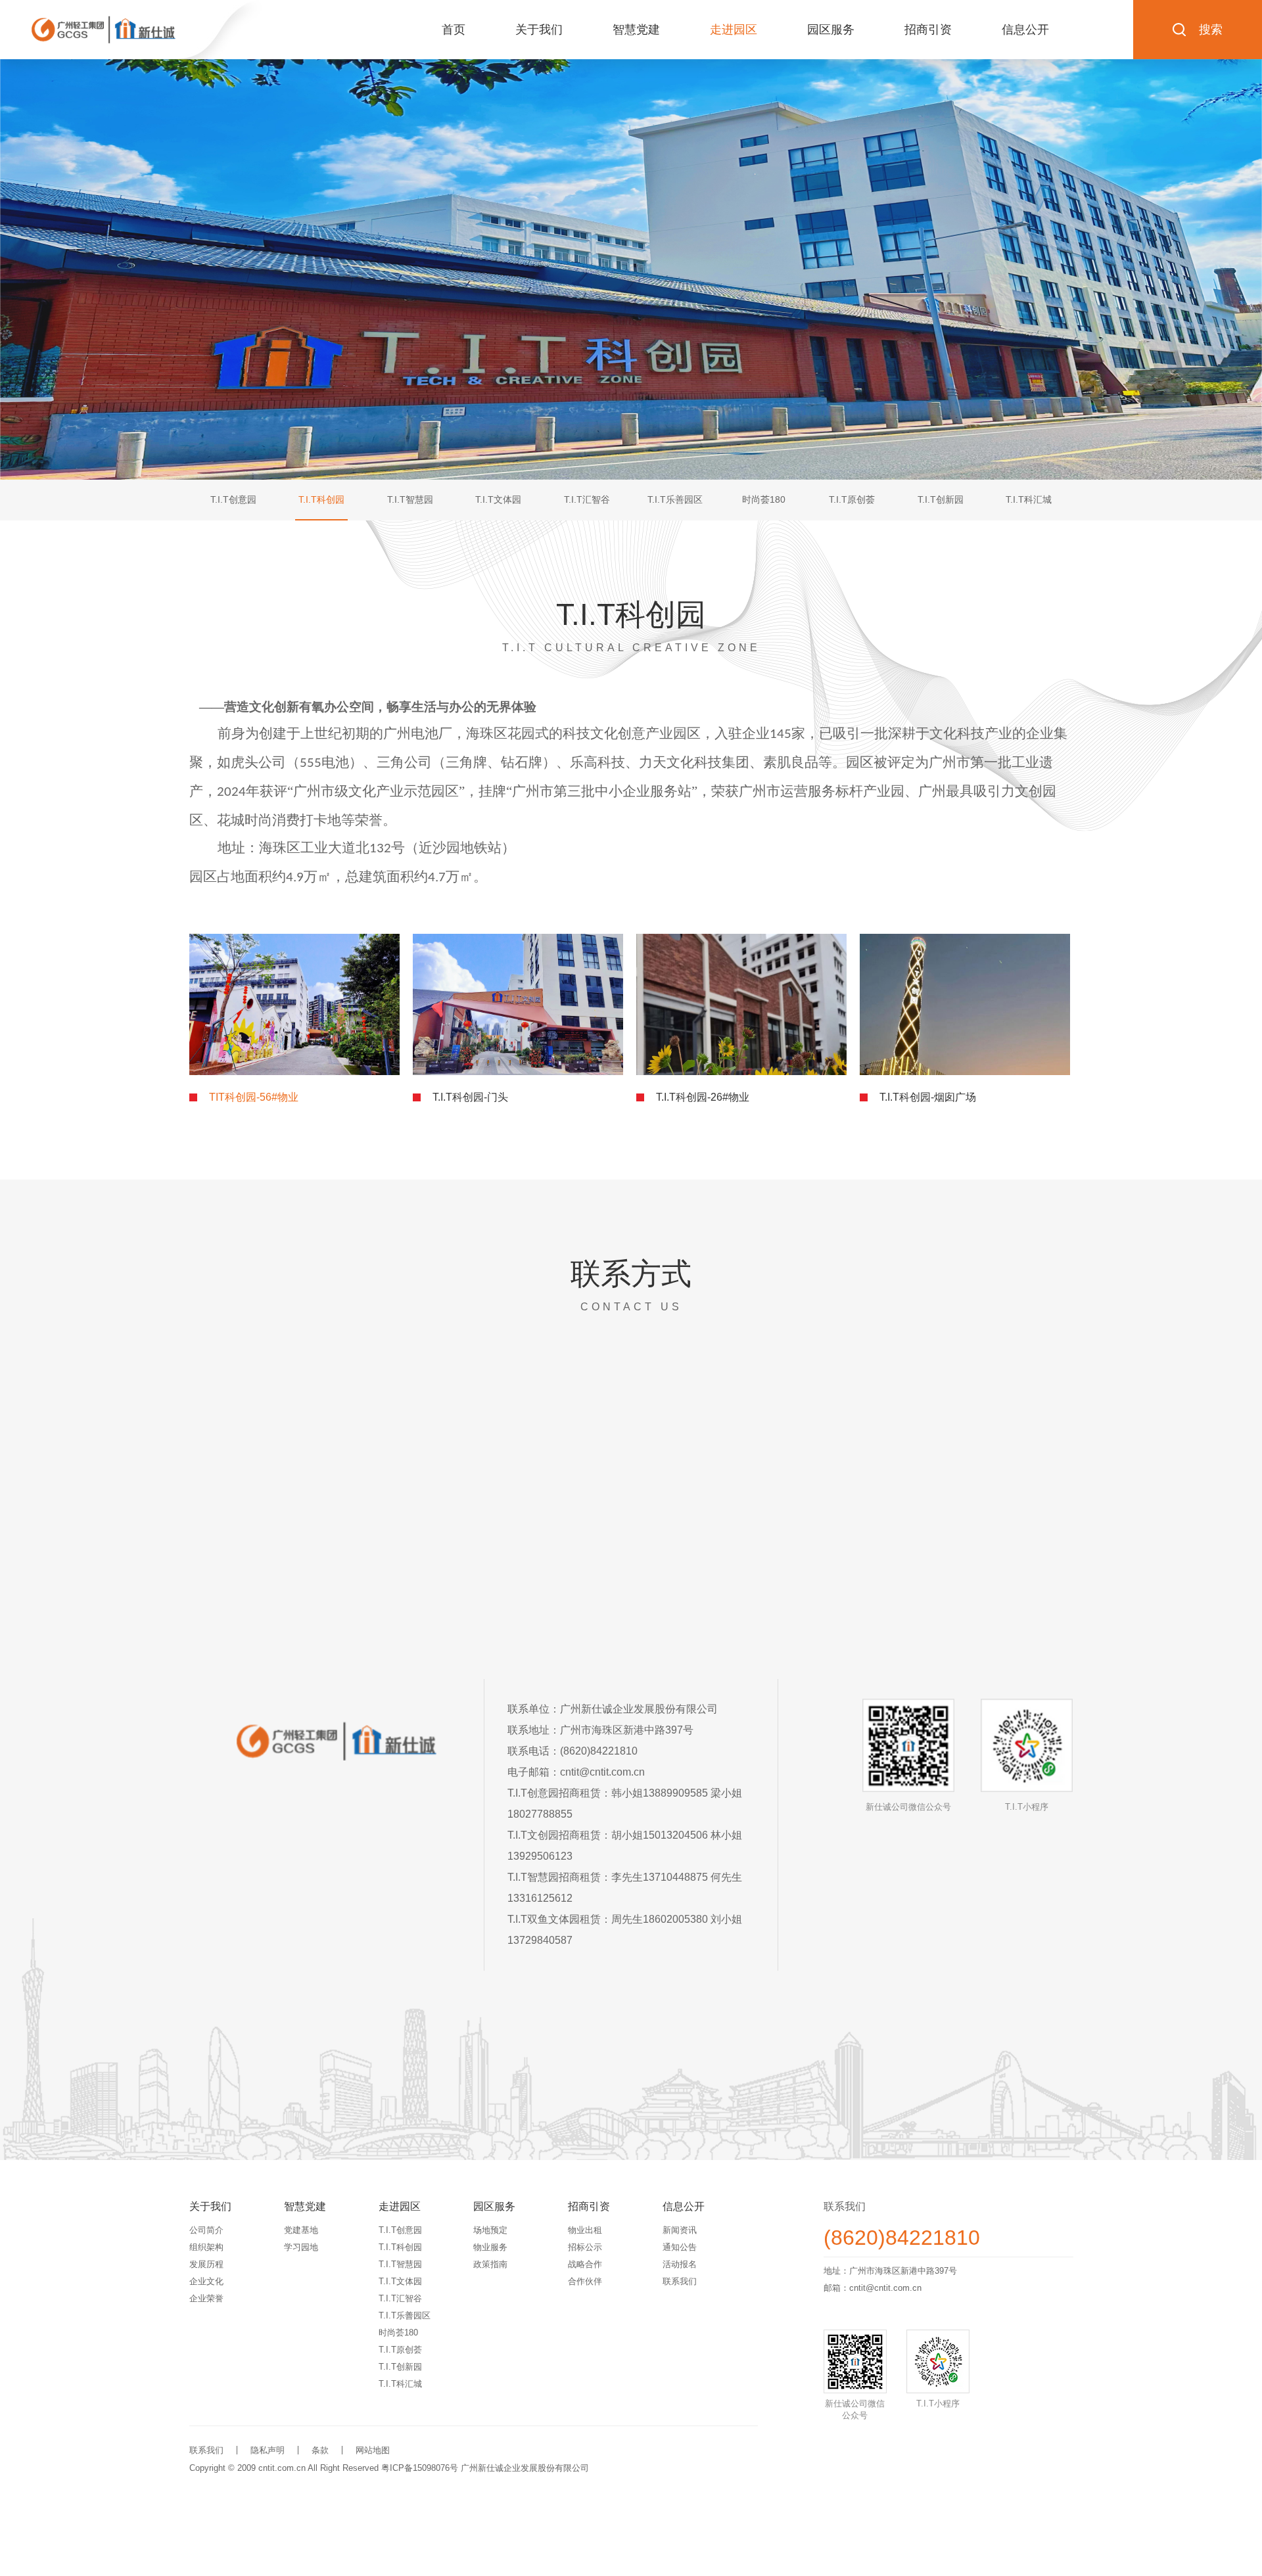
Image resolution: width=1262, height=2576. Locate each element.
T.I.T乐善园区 (405, 2315)
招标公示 (585, 2247)
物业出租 (585, 2230)
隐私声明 (268, 2450)
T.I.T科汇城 (400, 2384)
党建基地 (301, 2230)
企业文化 (206, 2281)
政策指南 (490, 2264)
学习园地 (301, 2247)
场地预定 (490, 2230)
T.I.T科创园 (400, 2247)
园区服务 (831, 30)
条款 (320, 2450)
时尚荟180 (398, 2333)
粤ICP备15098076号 (420, 2468)
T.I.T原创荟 (400, 2350)
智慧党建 (636, 30)
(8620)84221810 (902, 2238)
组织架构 (206, 2247)
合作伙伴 (585, 2281)
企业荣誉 (206, 2298)
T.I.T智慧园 (400, 2264)
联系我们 (680, 2281)
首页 (454, 30)
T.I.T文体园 (400, 2281)
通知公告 (680, 2247)
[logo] (104, 30)
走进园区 (734, 30)
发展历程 (206, 2264)
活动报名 (680, 2264)
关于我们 (539, 30)
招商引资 (928, 30)
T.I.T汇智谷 (400, 2298)
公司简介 (206, 2230)
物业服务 (490, 2247)
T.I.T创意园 (400, 2230)
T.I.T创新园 (400, 2367)
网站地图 (373, 2450)
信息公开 (1025, 30)
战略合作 (585, 2264)
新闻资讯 (680, 2230)
